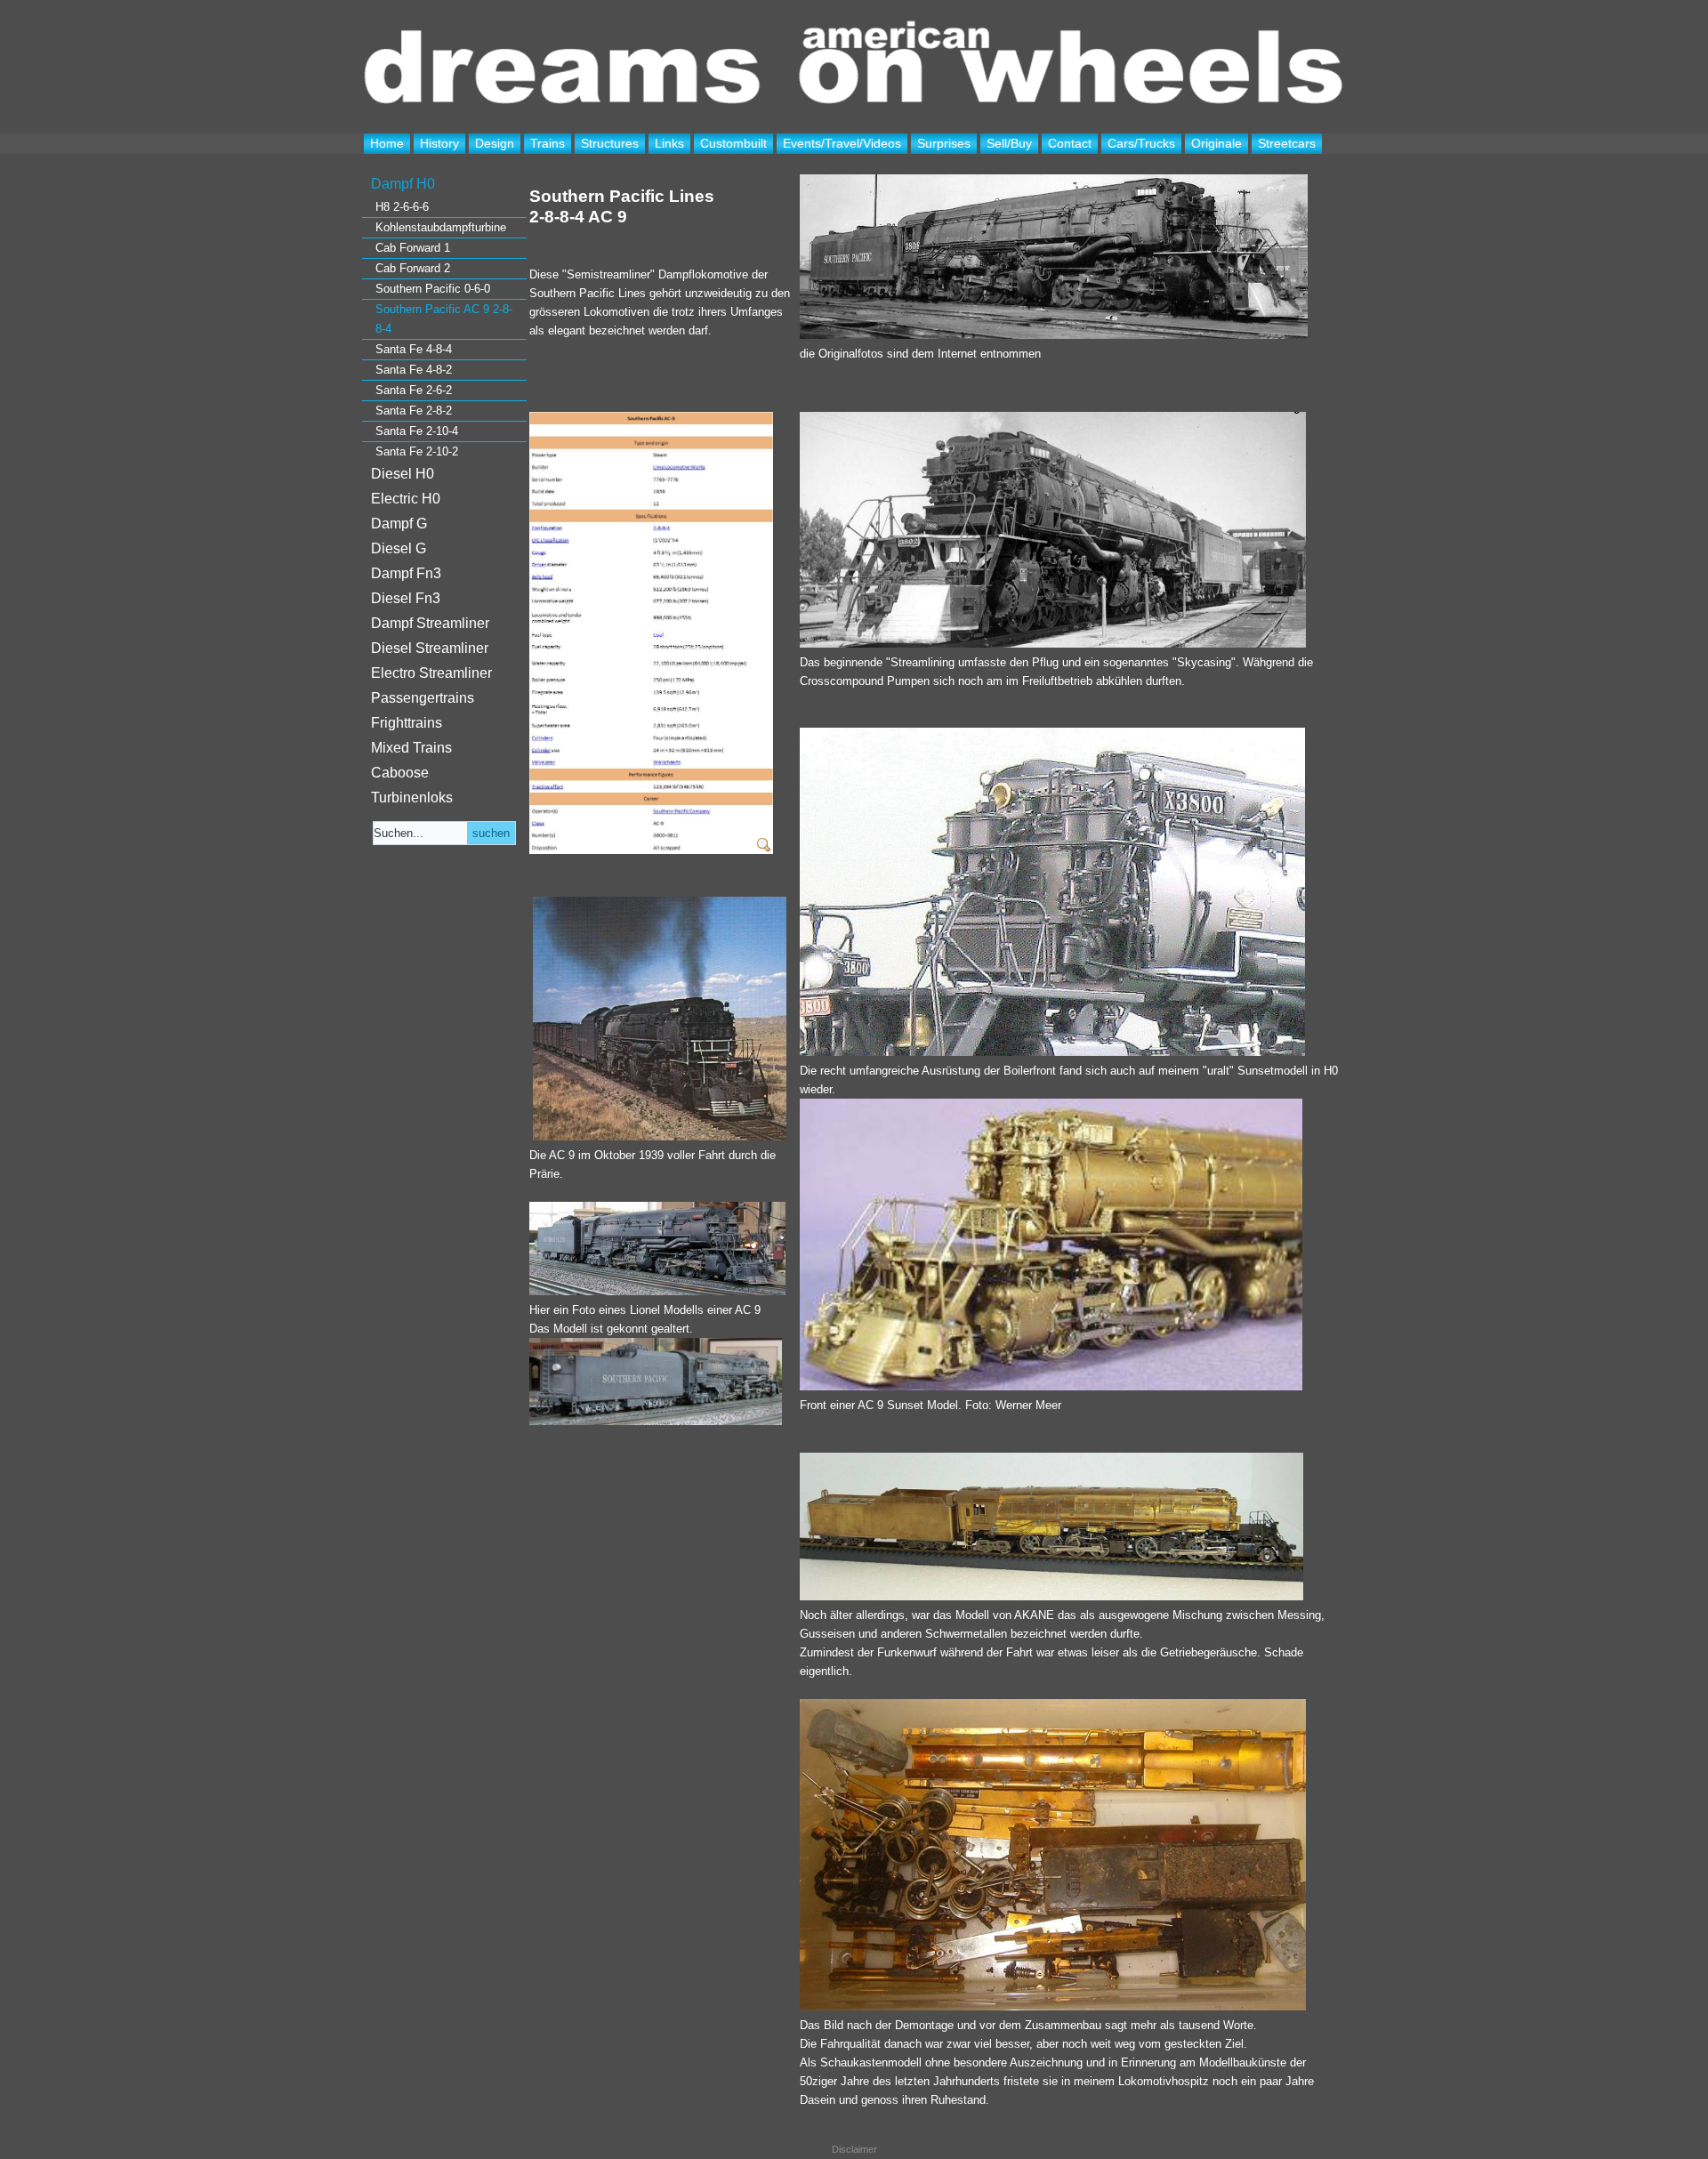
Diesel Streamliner (430, 648)
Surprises (944, 143)
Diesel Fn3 (406, 598)
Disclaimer (854, 2149)
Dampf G (399, 524)
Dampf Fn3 (406, 573)
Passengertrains (423, 698)
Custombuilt (733, 143)
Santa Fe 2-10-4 (417, 431)
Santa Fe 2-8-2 (414, 411)
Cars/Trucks (1141, 143)
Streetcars (1287, 143)
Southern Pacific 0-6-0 (433, 289)
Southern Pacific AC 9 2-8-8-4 (444, 319)
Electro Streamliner (431, 673)
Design (495, 143)
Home (387, 143)
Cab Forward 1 (413, 248)
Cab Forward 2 (413, 268)
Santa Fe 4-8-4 (414, 349)
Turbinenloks (412, 798)
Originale (1217, 143)
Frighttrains (407, 723)
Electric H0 (406, 499)
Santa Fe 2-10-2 (417, 451)
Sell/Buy (1009, 143)
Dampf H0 (403, 184)
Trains (548, 143)
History (439, 143)
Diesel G (399, 548)
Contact (1070, 143)
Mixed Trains (411, 748)
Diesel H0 (403, 474)
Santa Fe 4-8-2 (414, 370)
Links (669, 143)
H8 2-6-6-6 (402, 207)
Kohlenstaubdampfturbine (441, 227)
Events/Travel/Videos (842, 143)
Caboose (400, 773)
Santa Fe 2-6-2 (414, 390)
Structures (610, 143)
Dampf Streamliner (430, 623)
